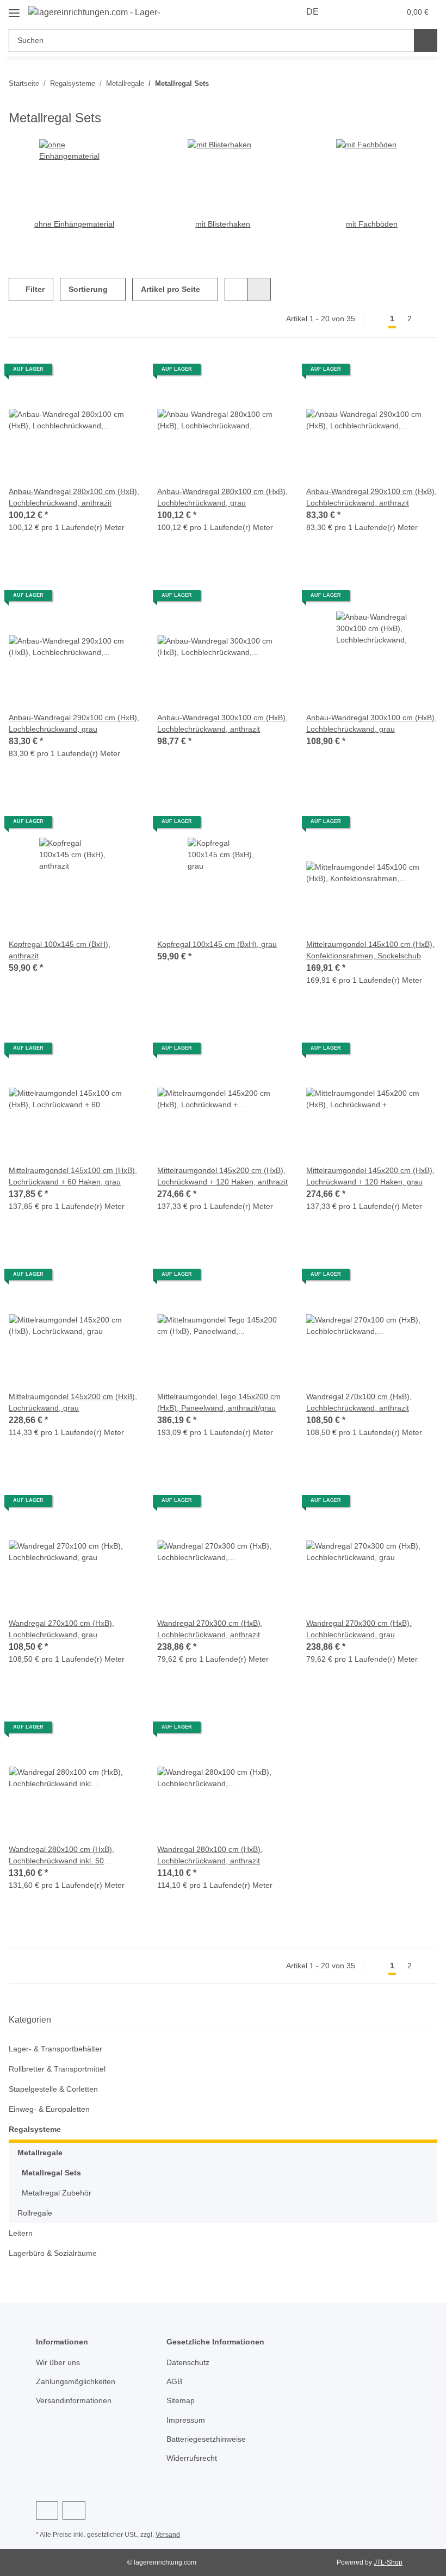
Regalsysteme (35, 2129)
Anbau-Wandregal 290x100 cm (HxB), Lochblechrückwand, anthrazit (362, 498)
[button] (349, 12)
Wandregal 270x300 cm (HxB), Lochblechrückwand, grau (360, 1629)
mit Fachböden (371, 224)
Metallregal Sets (51, 2173)
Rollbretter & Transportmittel (62, 2069)
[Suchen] (426, 40)
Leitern (21, 2233)
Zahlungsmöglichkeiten (78, 2382)
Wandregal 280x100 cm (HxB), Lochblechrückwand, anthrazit (212, 1855)
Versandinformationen (77, 2401)
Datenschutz (189, 2363)
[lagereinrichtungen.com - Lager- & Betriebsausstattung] (95, 12)
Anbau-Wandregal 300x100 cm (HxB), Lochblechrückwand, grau (364, 723)
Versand (171, 2535)
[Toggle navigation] (14, 8)
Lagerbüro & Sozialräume (55, 2253)
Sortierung (88, 289)
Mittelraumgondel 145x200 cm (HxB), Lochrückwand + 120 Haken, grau (368, 1177)
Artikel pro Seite (171, 289)
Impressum (187, 2420)
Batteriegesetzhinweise (209, 2439)
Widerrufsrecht (194, 2458)
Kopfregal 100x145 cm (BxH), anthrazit (60, 950)
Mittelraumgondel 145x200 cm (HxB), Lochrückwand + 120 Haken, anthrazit (219, 1177)
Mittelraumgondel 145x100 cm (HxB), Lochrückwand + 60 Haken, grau (68, 1177)
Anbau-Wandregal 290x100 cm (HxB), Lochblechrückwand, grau (67, 723)
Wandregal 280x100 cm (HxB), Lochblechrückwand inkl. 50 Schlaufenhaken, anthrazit (62, 1855)
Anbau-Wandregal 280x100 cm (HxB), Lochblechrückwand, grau (215, 497)
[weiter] (428, 319)
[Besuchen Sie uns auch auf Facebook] (47, 2510)
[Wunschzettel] (371, 12)
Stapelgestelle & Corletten (56, 2089)
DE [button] (314, 12)
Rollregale (36, 2213)
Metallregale (40, 2153)
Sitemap (181, 2401)
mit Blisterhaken (223, 224)
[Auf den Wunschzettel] (121, 373)
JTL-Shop (389, 2562)
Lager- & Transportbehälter (58, 2049)
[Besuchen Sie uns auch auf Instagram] (74, 2510)
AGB (174, 2382)
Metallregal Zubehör (59, 2193)
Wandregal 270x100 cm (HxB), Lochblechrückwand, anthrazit (361, 1402)
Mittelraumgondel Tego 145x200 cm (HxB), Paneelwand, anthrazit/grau (222, 1402)
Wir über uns (60, 2363)
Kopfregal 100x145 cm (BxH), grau (218, 944)
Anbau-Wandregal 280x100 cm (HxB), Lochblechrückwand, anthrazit (64, 498)
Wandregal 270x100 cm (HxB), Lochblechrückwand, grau (62, 1629)
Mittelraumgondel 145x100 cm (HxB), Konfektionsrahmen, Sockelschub (362, 950)
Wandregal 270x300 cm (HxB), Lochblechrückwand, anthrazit (212, 1629)
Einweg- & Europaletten (52, 2109)
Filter (34, 289)
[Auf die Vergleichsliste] (93, 373)
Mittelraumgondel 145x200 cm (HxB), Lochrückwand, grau (64, 1402)
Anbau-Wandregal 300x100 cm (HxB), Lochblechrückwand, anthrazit (213, 724)
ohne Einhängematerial (74, 224)
